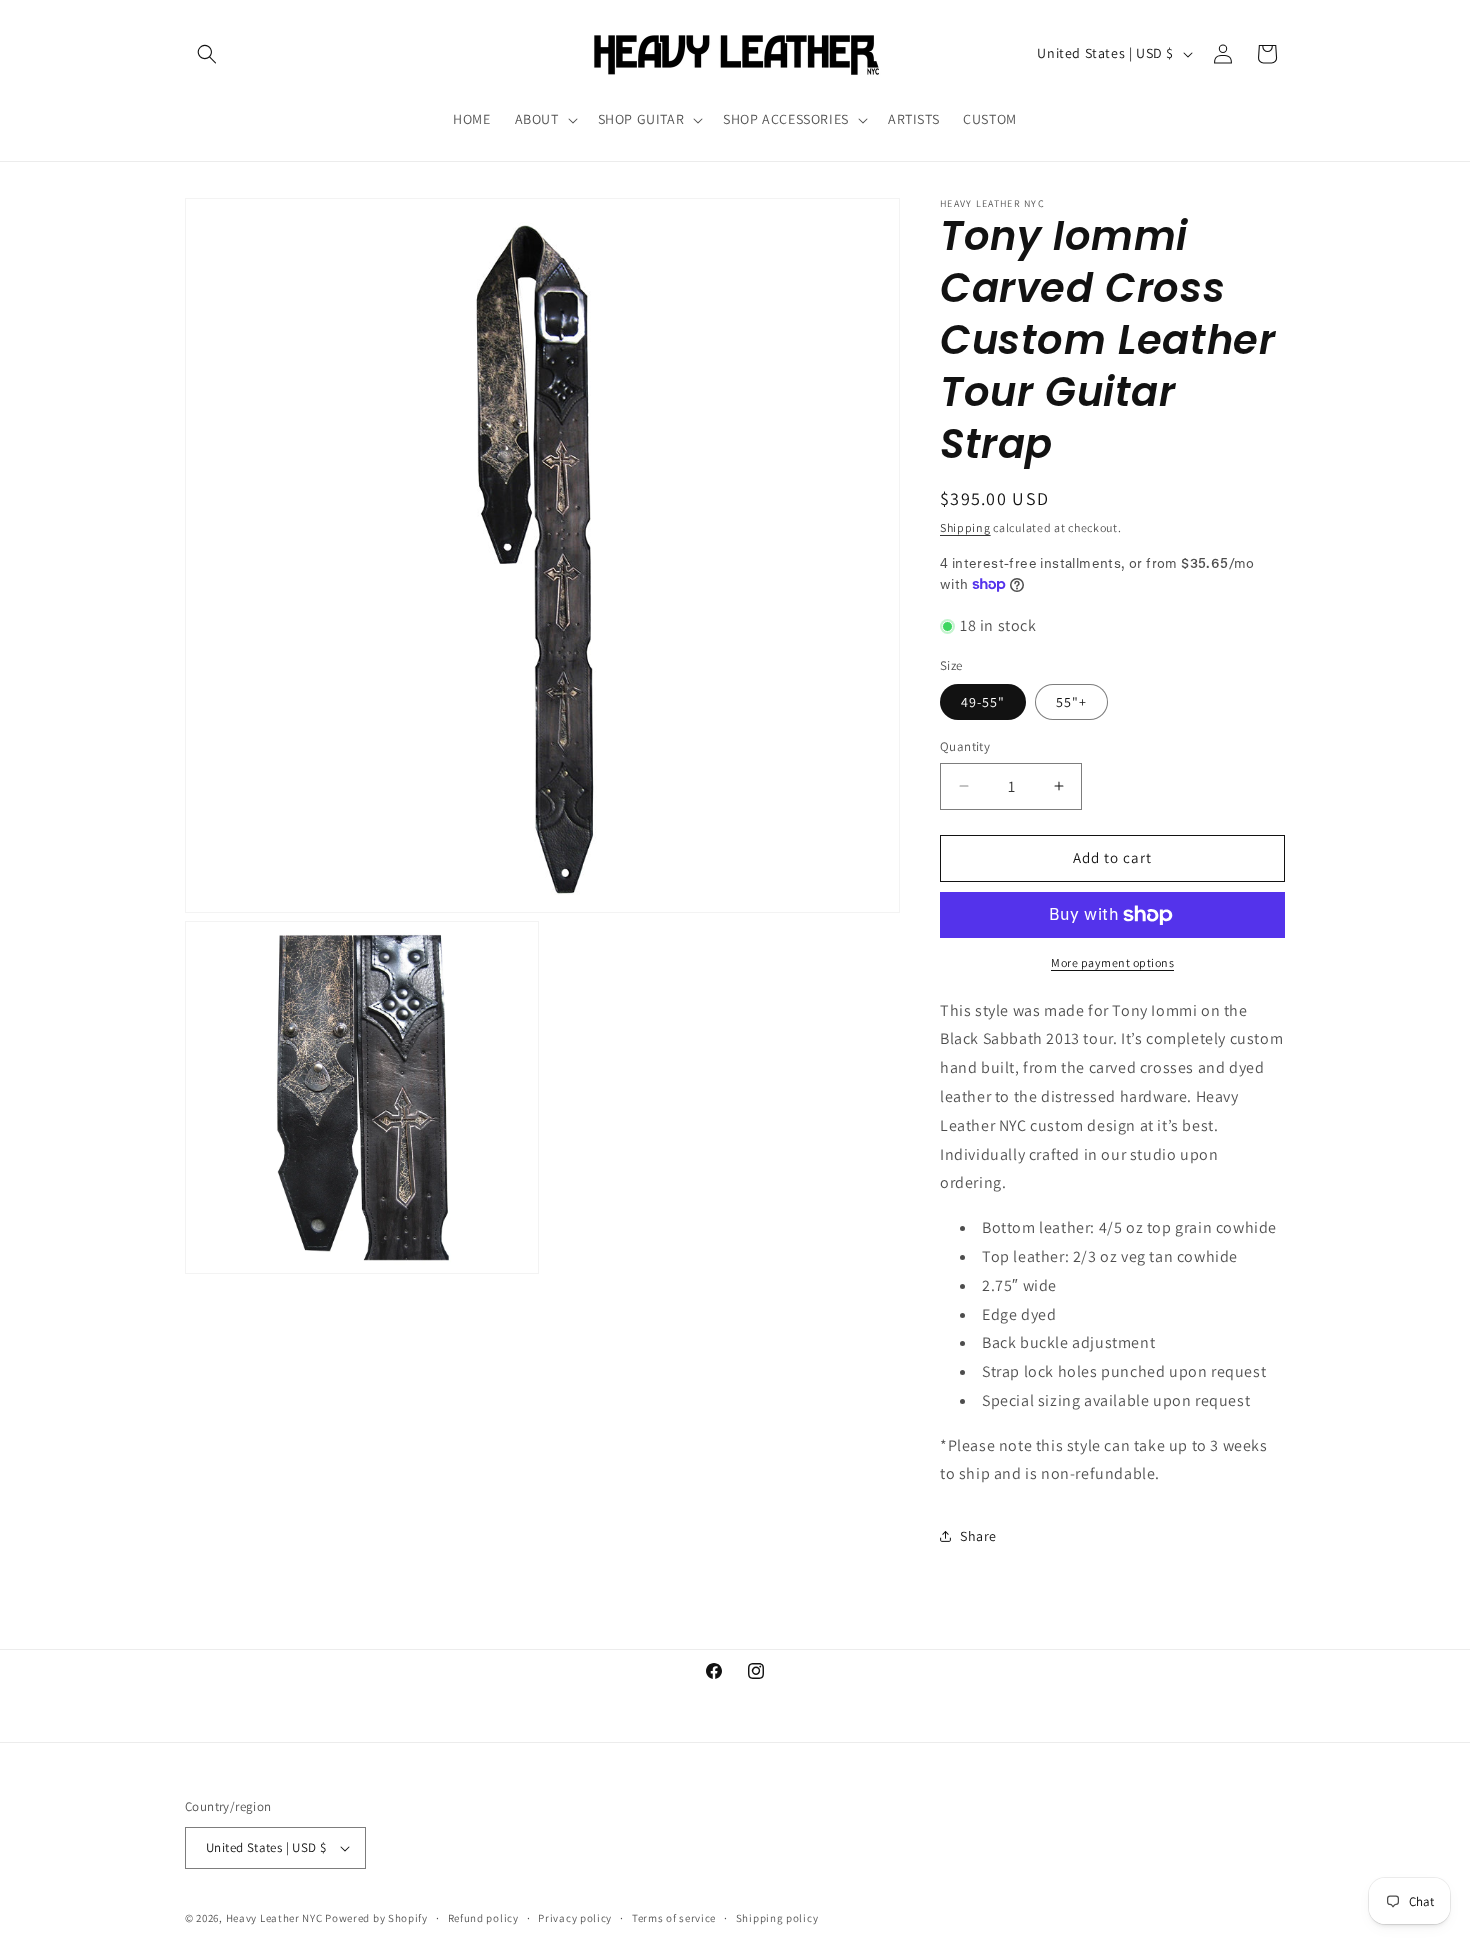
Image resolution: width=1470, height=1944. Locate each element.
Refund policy (483, 1918)
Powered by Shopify (376, 1918)
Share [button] (978, 1536)
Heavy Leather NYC (274, 1918)
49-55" (983, 702)
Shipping (965, 527)
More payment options (1112, 962)
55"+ (1071, 702)
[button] (207, 54)
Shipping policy (777, 1918)
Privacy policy (575, 1918)
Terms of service (674, 1918)
